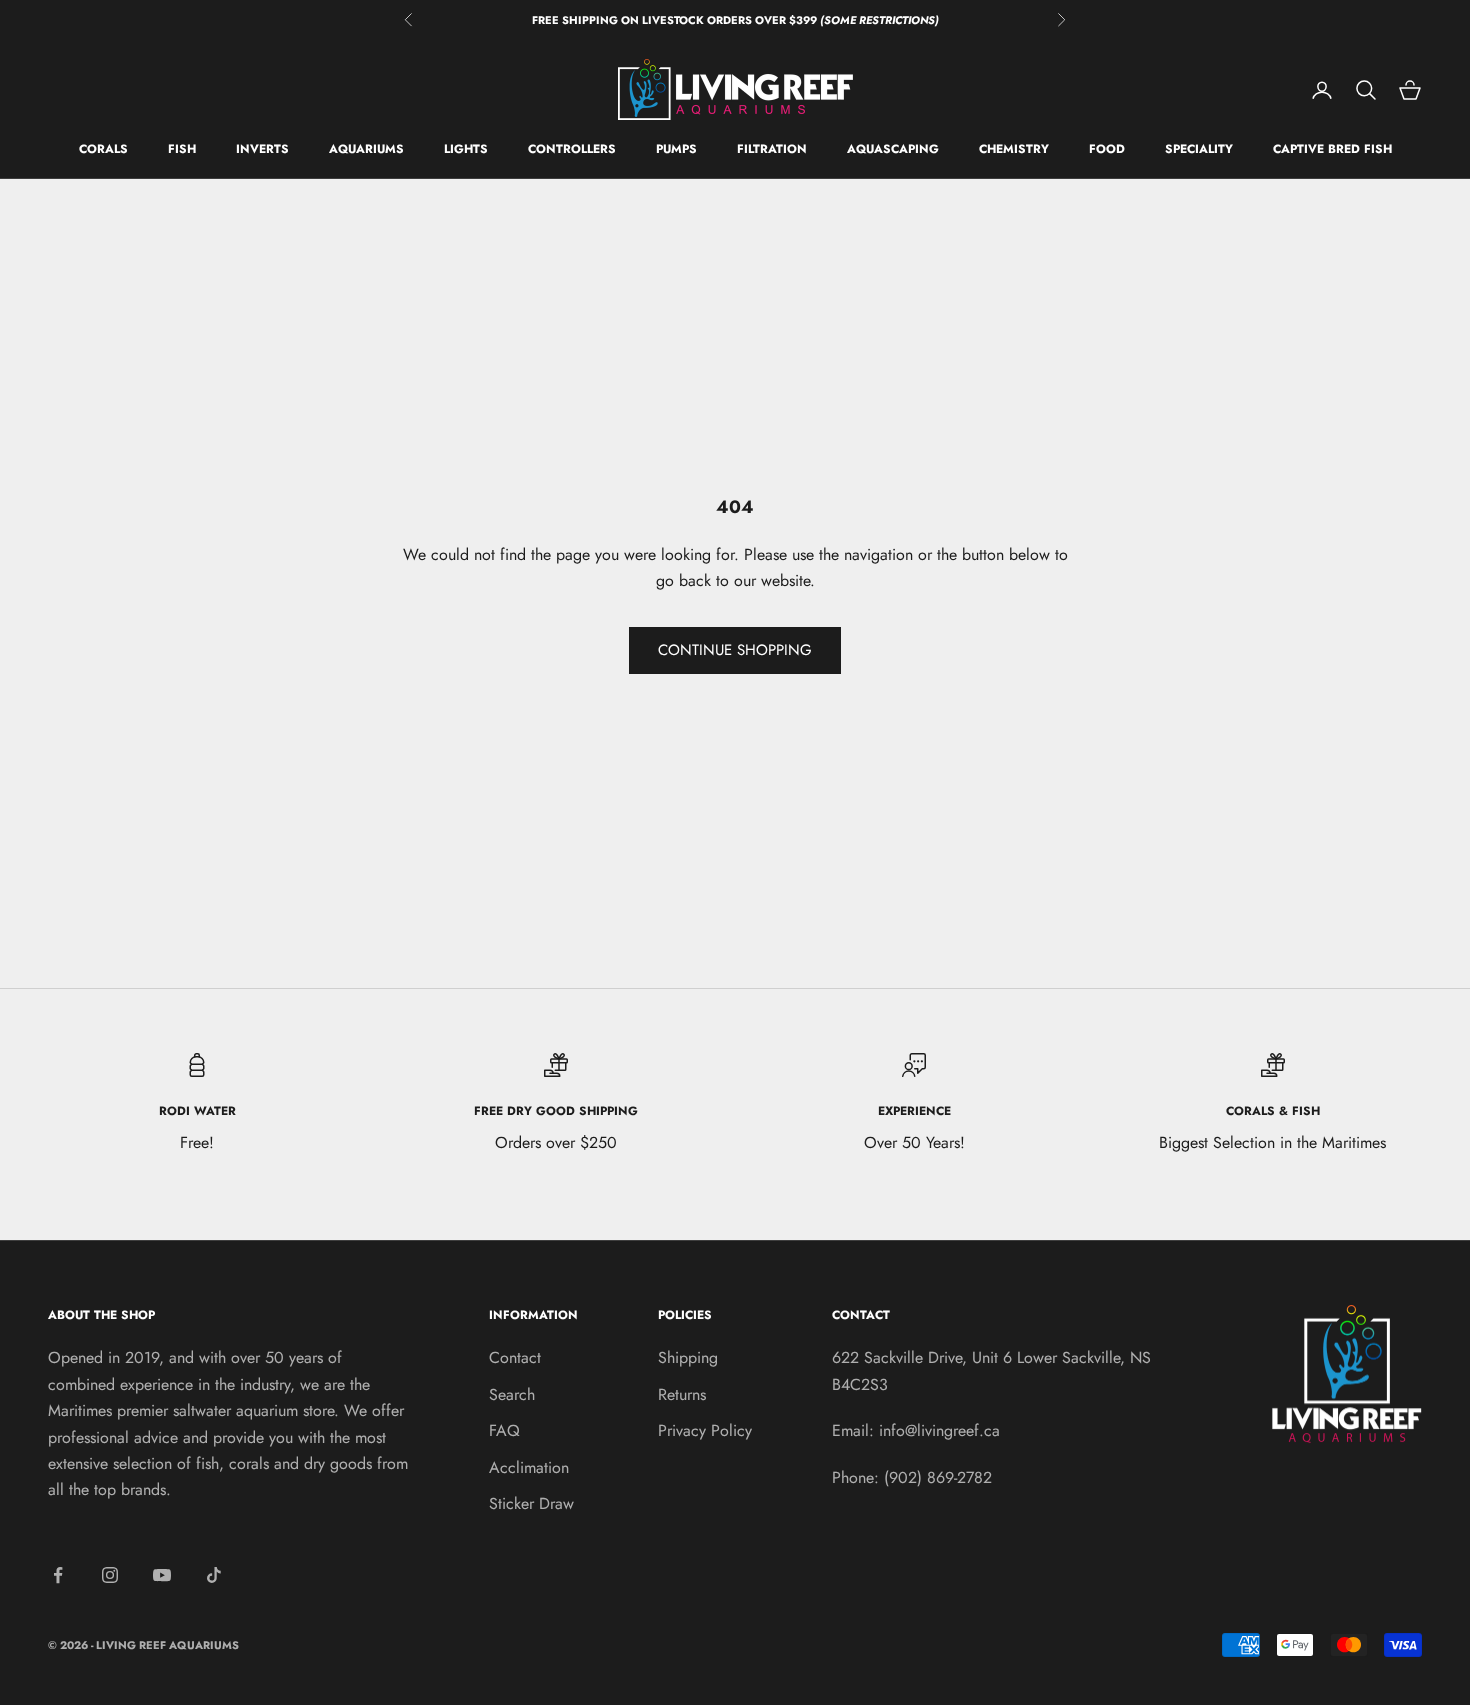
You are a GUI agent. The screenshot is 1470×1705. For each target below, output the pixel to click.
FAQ (504, 1430)
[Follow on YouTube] (162, 1575)
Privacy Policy (705, 1430)
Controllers (572, 150)
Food (1107, 150)
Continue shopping (735, 650)
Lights (466, 150)
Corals (103, 150)
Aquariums (366, 150)
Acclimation (529, 1467)
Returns (682, 1394)
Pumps (676, 150)
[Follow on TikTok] (214, 1575)
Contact (515, 1357)
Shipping (688, 1357)
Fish (182, 150)
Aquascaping (893, 150)
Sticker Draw (531, 1503)
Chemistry (1014, 150)
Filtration (772, 150)
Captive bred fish (1332, 150)
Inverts (262, 150)
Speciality (1199, 150)
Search (512, 1394)
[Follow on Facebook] (58, 1575)
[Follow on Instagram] (110, 1575)
